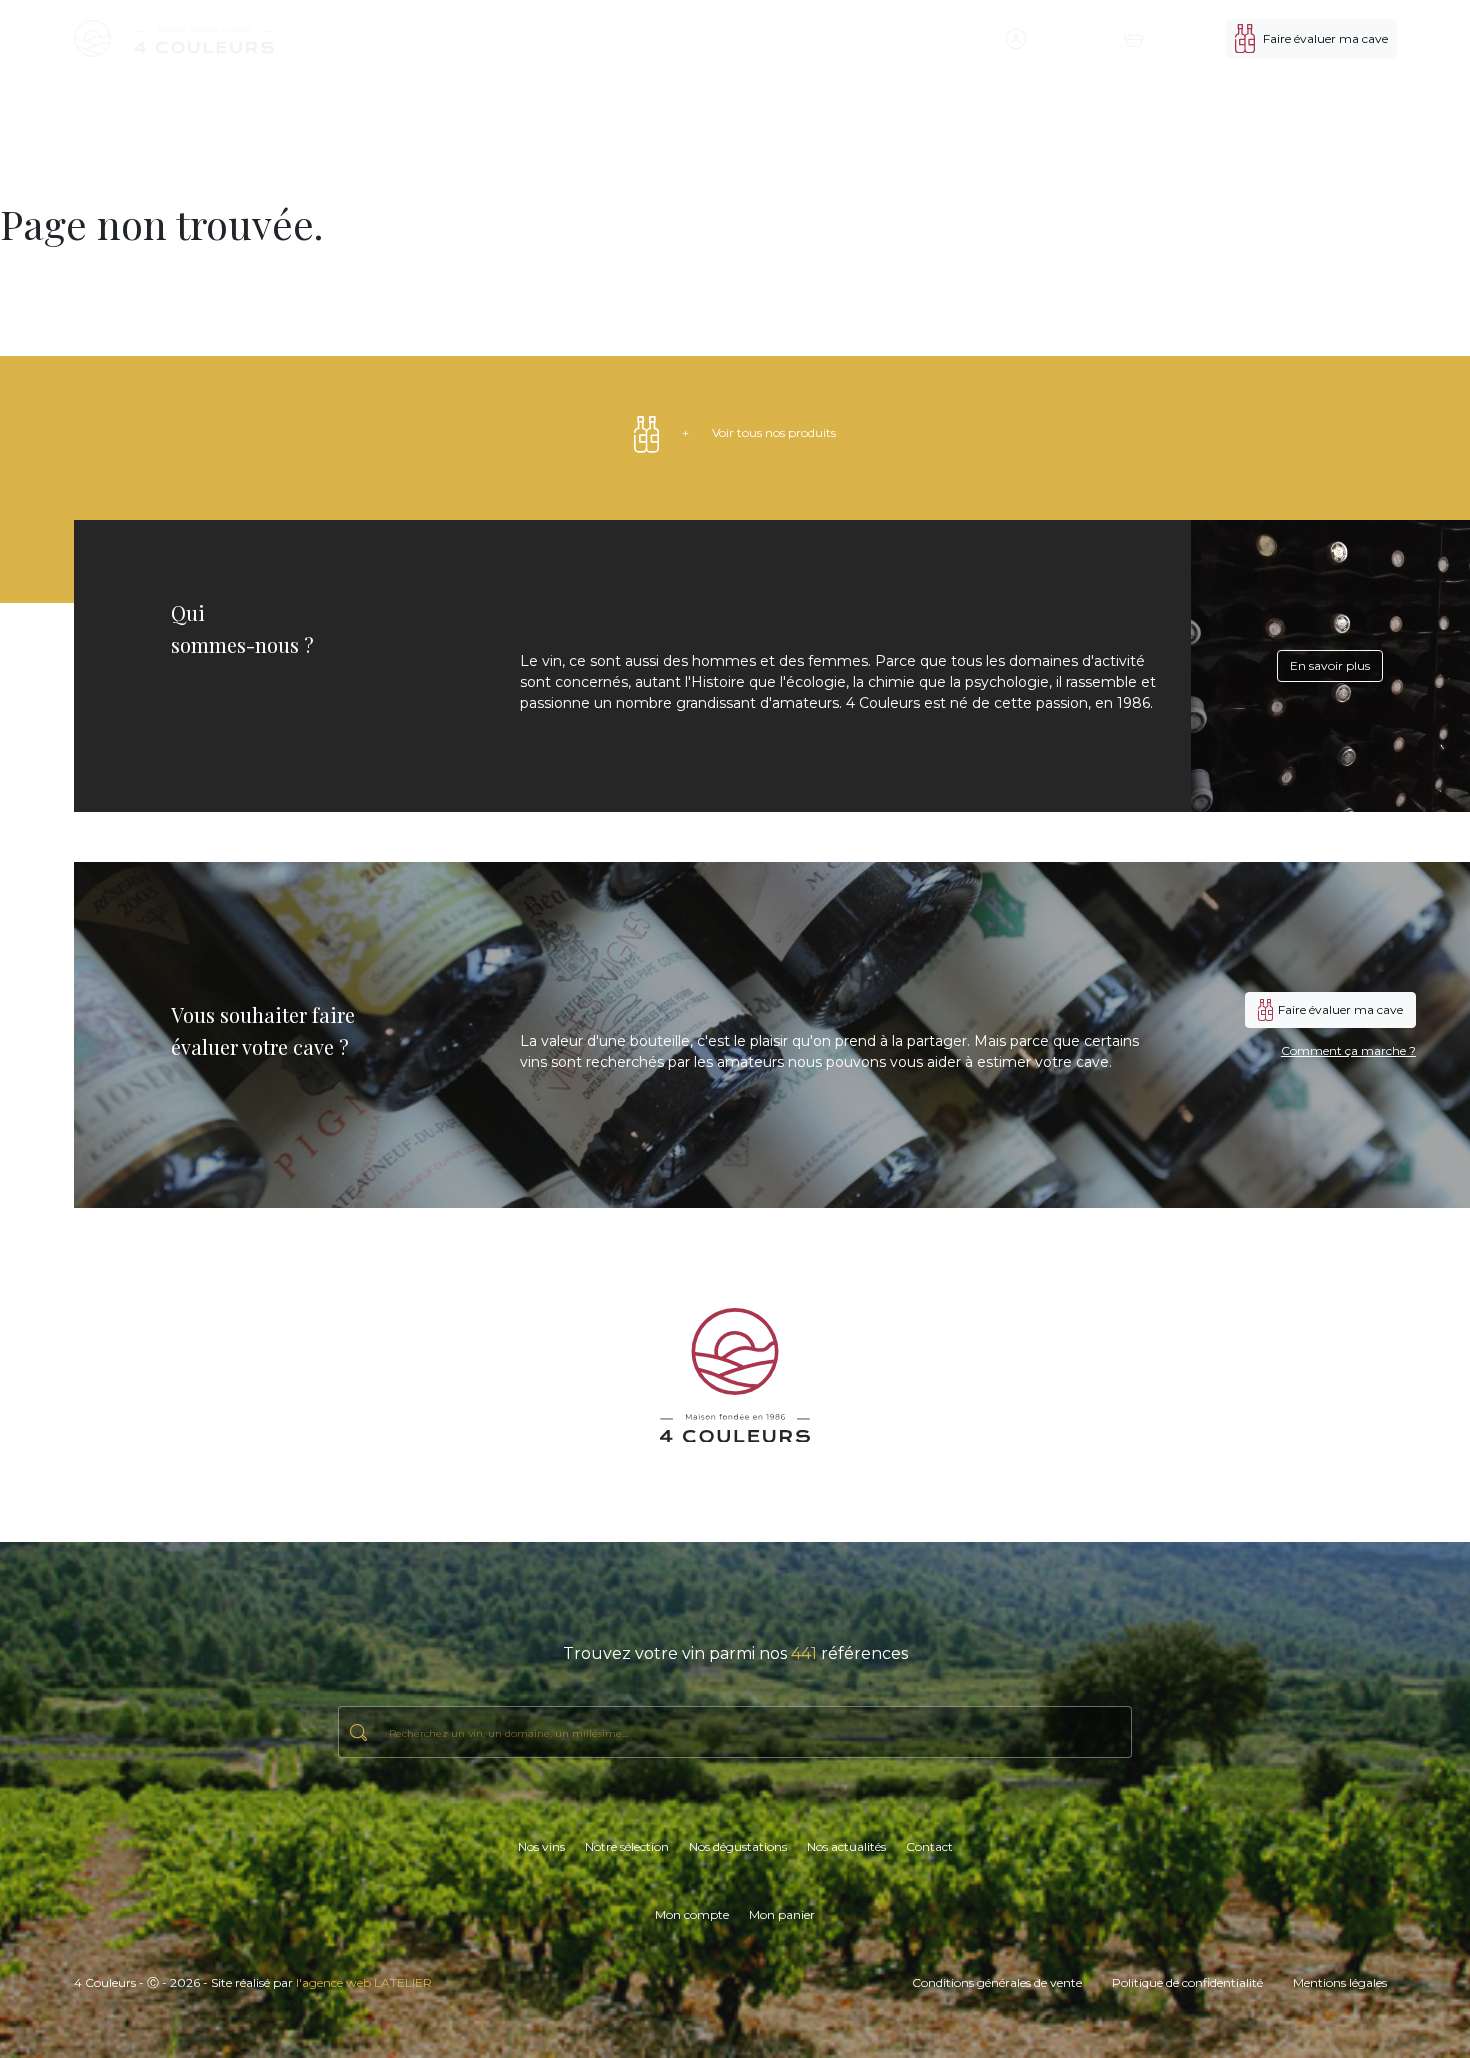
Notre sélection (692, 38)
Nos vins (616, 38)
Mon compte (692, 1914)
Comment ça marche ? (1348, 1050)
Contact (964, 38)
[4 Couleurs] (174, 38)
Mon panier (782, 1914)
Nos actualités (891, 38)
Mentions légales (1340, 1982)
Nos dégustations (793, 38)
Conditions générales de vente (997, 1982)
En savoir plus (1330, 665)
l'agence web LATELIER (364, 1982)
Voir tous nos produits (759, 432)
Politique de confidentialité (1187, 1982)
